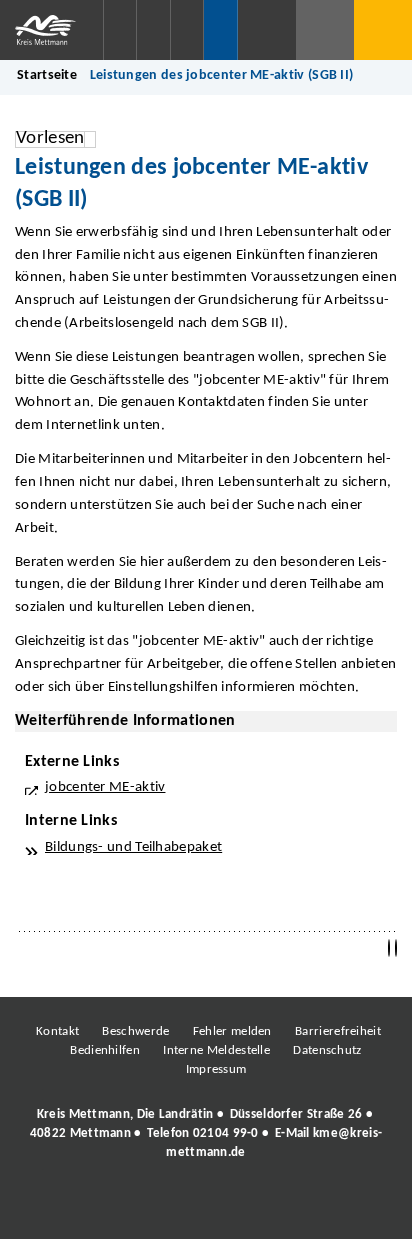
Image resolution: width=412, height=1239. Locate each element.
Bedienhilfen (105, 1050)
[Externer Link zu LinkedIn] (204, 1208)
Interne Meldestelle (216, 1050)
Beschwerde (135, 1031)
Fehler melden (232, 1031)
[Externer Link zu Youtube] (249, 1208)
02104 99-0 (226, 1133)
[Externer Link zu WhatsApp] (294, 1208)
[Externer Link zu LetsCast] (339, 1208)
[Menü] (383, 30)
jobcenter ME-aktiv (105, 787)
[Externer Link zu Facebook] (69, 1208)
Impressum (216, 1069)
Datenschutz (327, 1050)
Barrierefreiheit (338, 1031)
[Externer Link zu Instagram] (114, 1208)
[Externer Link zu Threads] (159, 1208)
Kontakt (57, 1031)
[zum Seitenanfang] (396, 948)
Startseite (47, 75)
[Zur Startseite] (51, 30)
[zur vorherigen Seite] (389, 948)
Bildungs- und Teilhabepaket (133, 847)
